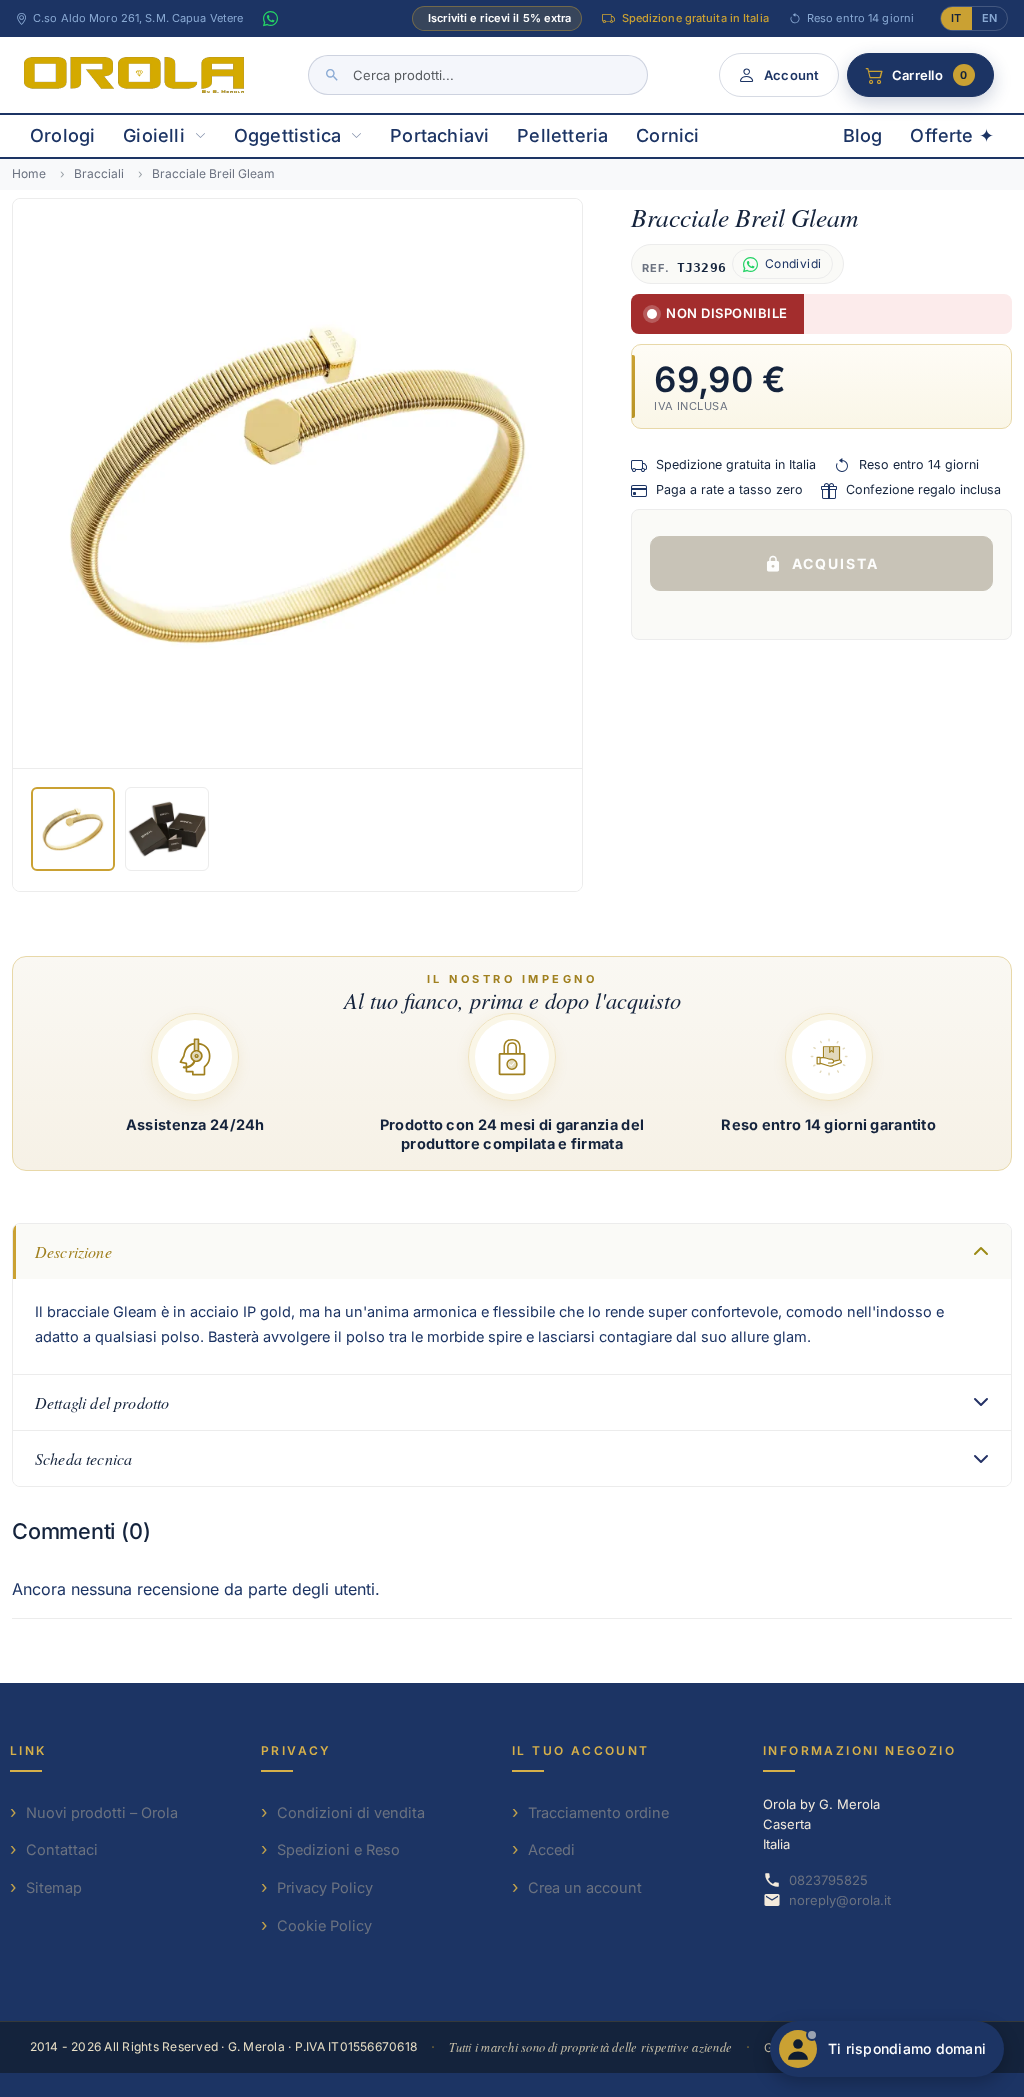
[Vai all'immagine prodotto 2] (167, 829)
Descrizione (73, 1251)
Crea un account (585, 1887)
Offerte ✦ (952, 135)
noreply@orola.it (840, 1900)
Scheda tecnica (83, 1458)
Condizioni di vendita (351, 1812)
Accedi (551, 1849)
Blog (863, 135)
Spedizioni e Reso (338, 1849)
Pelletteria (562, 135)
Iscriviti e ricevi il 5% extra (499, 18)
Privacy (296, 1750)
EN (989, 18)
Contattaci (62, 1849)
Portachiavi (439, 135)
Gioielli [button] (153, 135)
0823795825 (828, 1880)
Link (28, 1750)
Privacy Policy (325, 1887)
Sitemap (54, 1887)
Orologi (62, 135)
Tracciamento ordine (598, 1812)
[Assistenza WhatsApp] (270, 19)
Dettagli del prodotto (102, 1402)
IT (956, 18)
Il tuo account (581, 1750)
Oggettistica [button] (287, 135)
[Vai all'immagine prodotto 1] (73, 829)
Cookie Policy (324, 1925)
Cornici (667, 135)
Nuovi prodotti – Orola (102, 1812)
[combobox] (478, 75)
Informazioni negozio (859, 1750)
